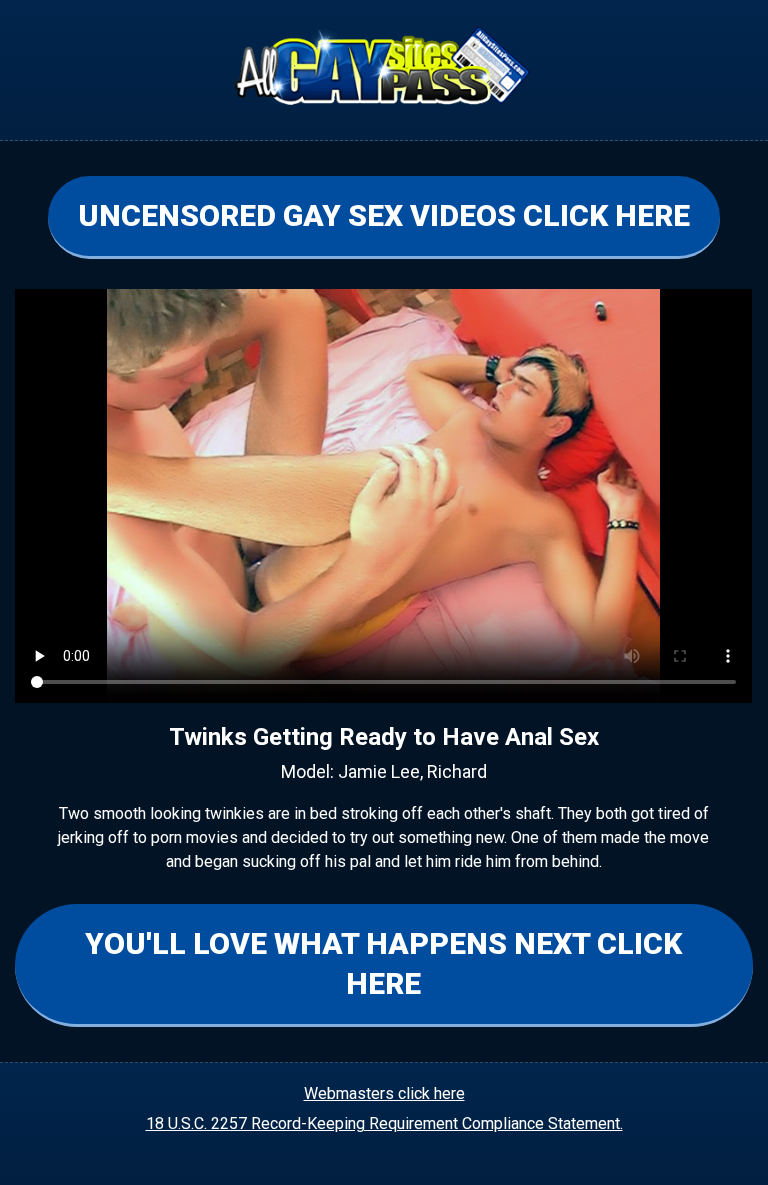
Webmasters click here (384, 1093)
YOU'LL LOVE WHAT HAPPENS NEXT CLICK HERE (383, 963)
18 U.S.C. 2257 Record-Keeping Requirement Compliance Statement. (384, 1123)
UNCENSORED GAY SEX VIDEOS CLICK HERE (384, 215)
